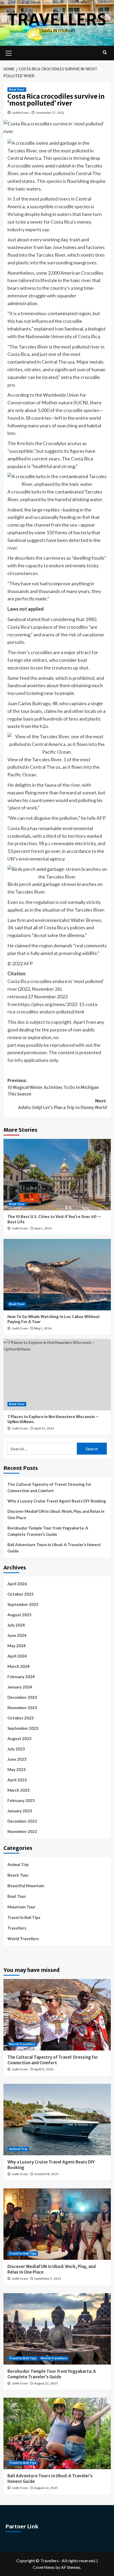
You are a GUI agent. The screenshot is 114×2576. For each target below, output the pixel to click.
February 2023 (21, 1800)
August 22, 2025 (46, 2383)
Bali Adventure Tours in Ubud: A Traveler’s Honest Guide (54, 1548)
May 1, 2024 (43, 1328)
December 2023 (22, 1697)
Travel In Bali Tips (24, 1917)
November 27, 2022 (50, 113)
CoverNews (44, 2567)
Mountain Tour (21, 1907)
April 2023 (17, 1780)
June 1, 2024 (43, 1228)
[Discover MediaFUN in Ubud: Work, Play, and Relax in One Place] (57, 2224)
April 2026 (17, 1584)
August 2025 (19, 1615)
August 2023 (19, 1739)
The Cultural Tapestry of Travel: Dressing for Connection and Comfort (49, 1487)
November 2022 (22, 1831)
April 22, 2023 (44, 1428)
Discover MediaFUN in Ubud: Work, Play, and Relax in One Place (56, 1514)
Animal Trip (18, 1864)
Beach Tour (18, 1875)
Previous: (53, 1087)
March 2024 (19, 1666)
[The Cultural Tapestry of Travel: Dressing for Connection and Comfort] (57, 2015)
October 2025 (21, 1594)
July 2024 (16, 1625)
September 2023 (23, 1728)
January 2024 (20, 1687)
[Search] (105, 53)
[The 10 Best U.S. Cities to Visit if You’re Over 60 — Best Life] (57, 1175)
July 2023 (16, 1749)
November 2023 (22, 1708)
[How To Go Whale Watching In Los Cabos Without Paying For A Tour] (57, 1275)
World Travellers (23, 1939)
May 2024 (17, 1646)
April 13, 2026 (44, 2069)
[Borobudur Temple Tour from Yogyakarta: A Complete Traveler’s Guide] (57, 2329)
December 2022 (22, 1821)
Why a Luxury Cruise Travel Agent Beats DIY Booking (57, 1501)
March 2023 (19, 1790)
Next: (62, 1104)
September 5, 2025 (48, 2279)
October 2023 (21, 1718)
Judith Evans (21, 113)
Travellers (57, 20)
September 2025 (23, 1604)
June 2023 (17, 1759)
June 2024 (17, 1635)
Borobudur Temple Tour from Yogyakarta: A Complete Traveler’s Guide (48, 1531)
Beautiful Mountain (26, 1886)
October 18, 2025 (46, 2174)
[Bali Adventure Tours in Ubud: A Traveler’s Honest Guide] (57, 2433)
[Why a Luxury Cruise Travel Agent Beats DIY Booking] (57, 2120)
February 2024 (21, 1677)
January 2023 (20, 1811)
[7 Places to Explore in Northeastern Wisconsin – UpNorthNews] (57, 1375)
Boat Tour (17, 89)
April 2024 (17, 1656)
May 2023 (17, 1769)
